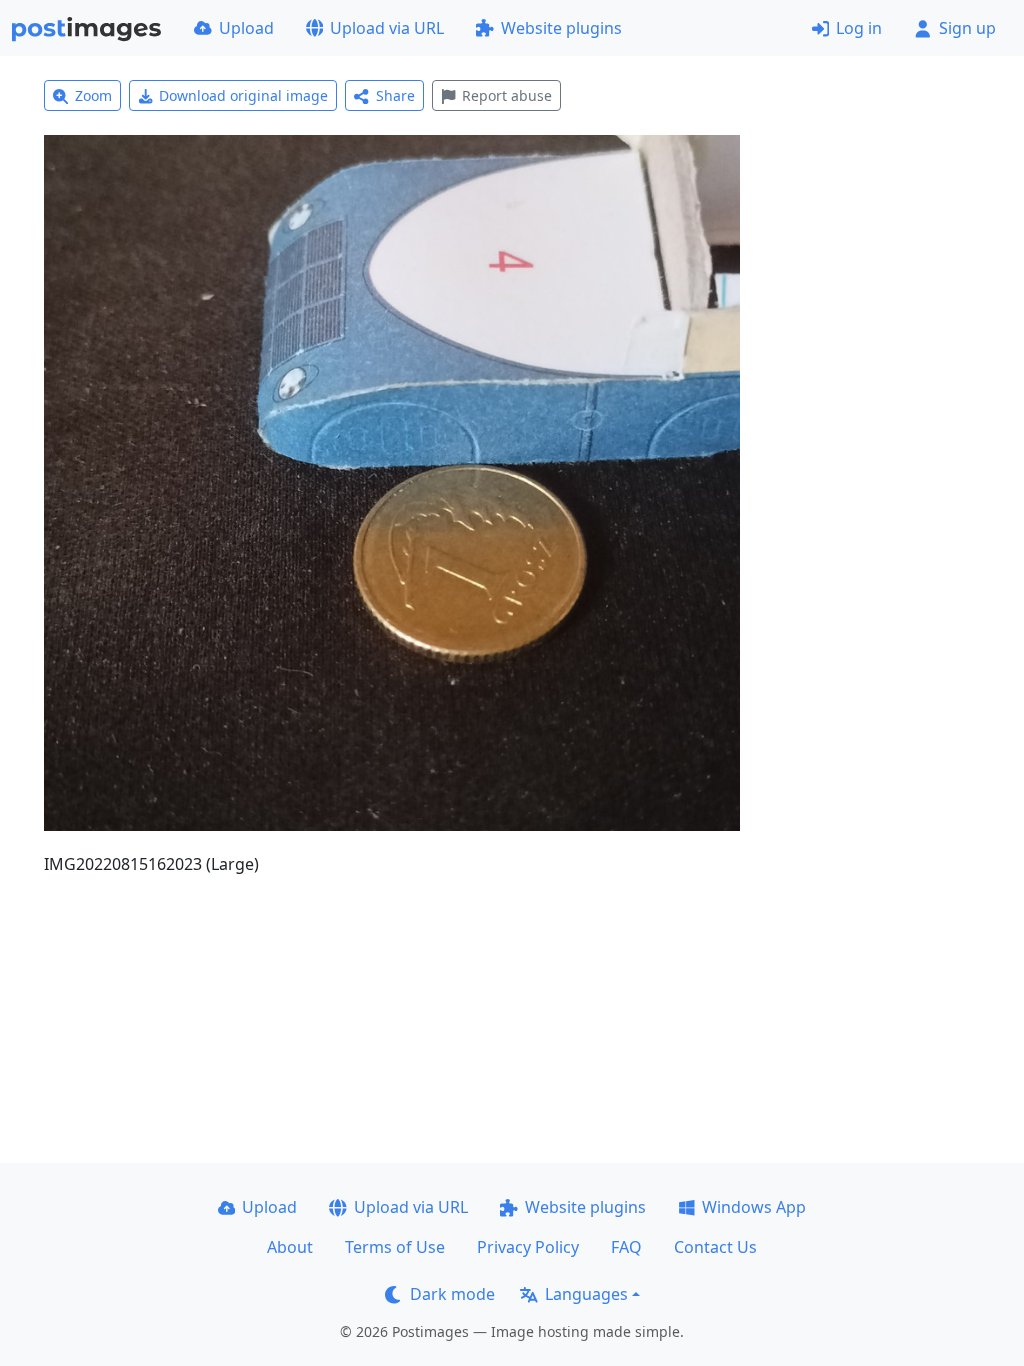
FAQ (626, 1247)
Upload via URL (387, 28)
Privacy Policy (528, 1247)
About (290, 1247)
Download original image (243, 95)
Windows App (754, 1207)
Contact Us (715, 1247)
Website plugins (561, 28)
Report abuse (507, 95)
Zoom (93, 95)
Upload (246, 28)
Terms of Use (395, 1247)
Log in (859, 28)
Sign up (967, 28)
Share (395, 95)
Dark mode (452, 1294)
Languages (586, 1294)
